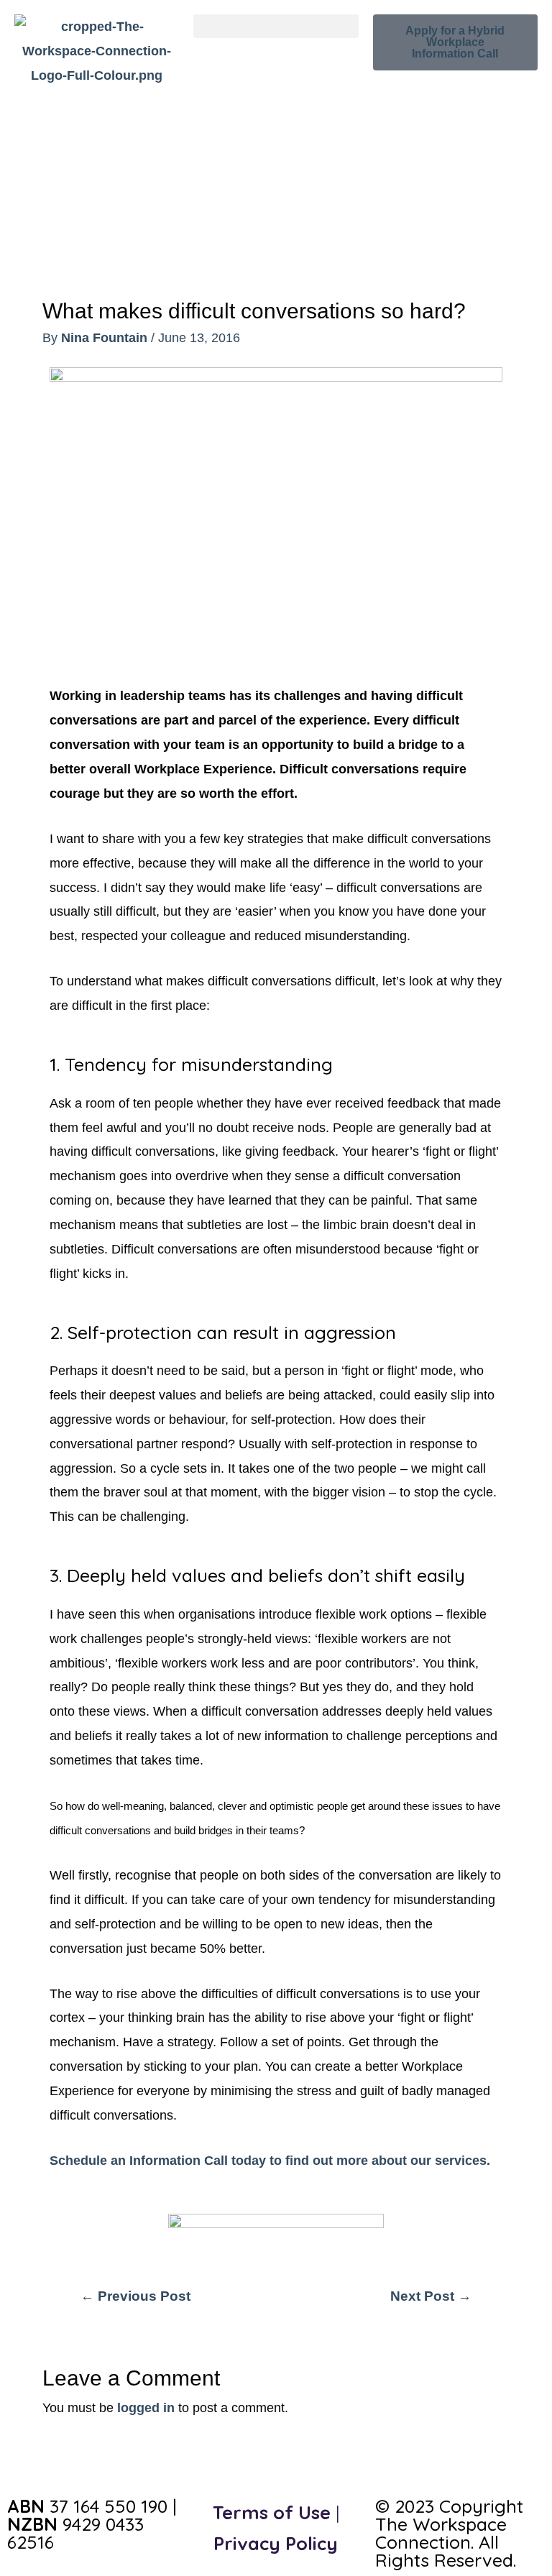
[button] (276, 26)
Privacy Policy (276, 2543)
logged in (146, 2407)
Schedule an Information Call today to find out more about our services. (270, 2160)
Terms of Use (272, 2512)
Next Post (431, 2296)
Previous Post (135, 2296)
